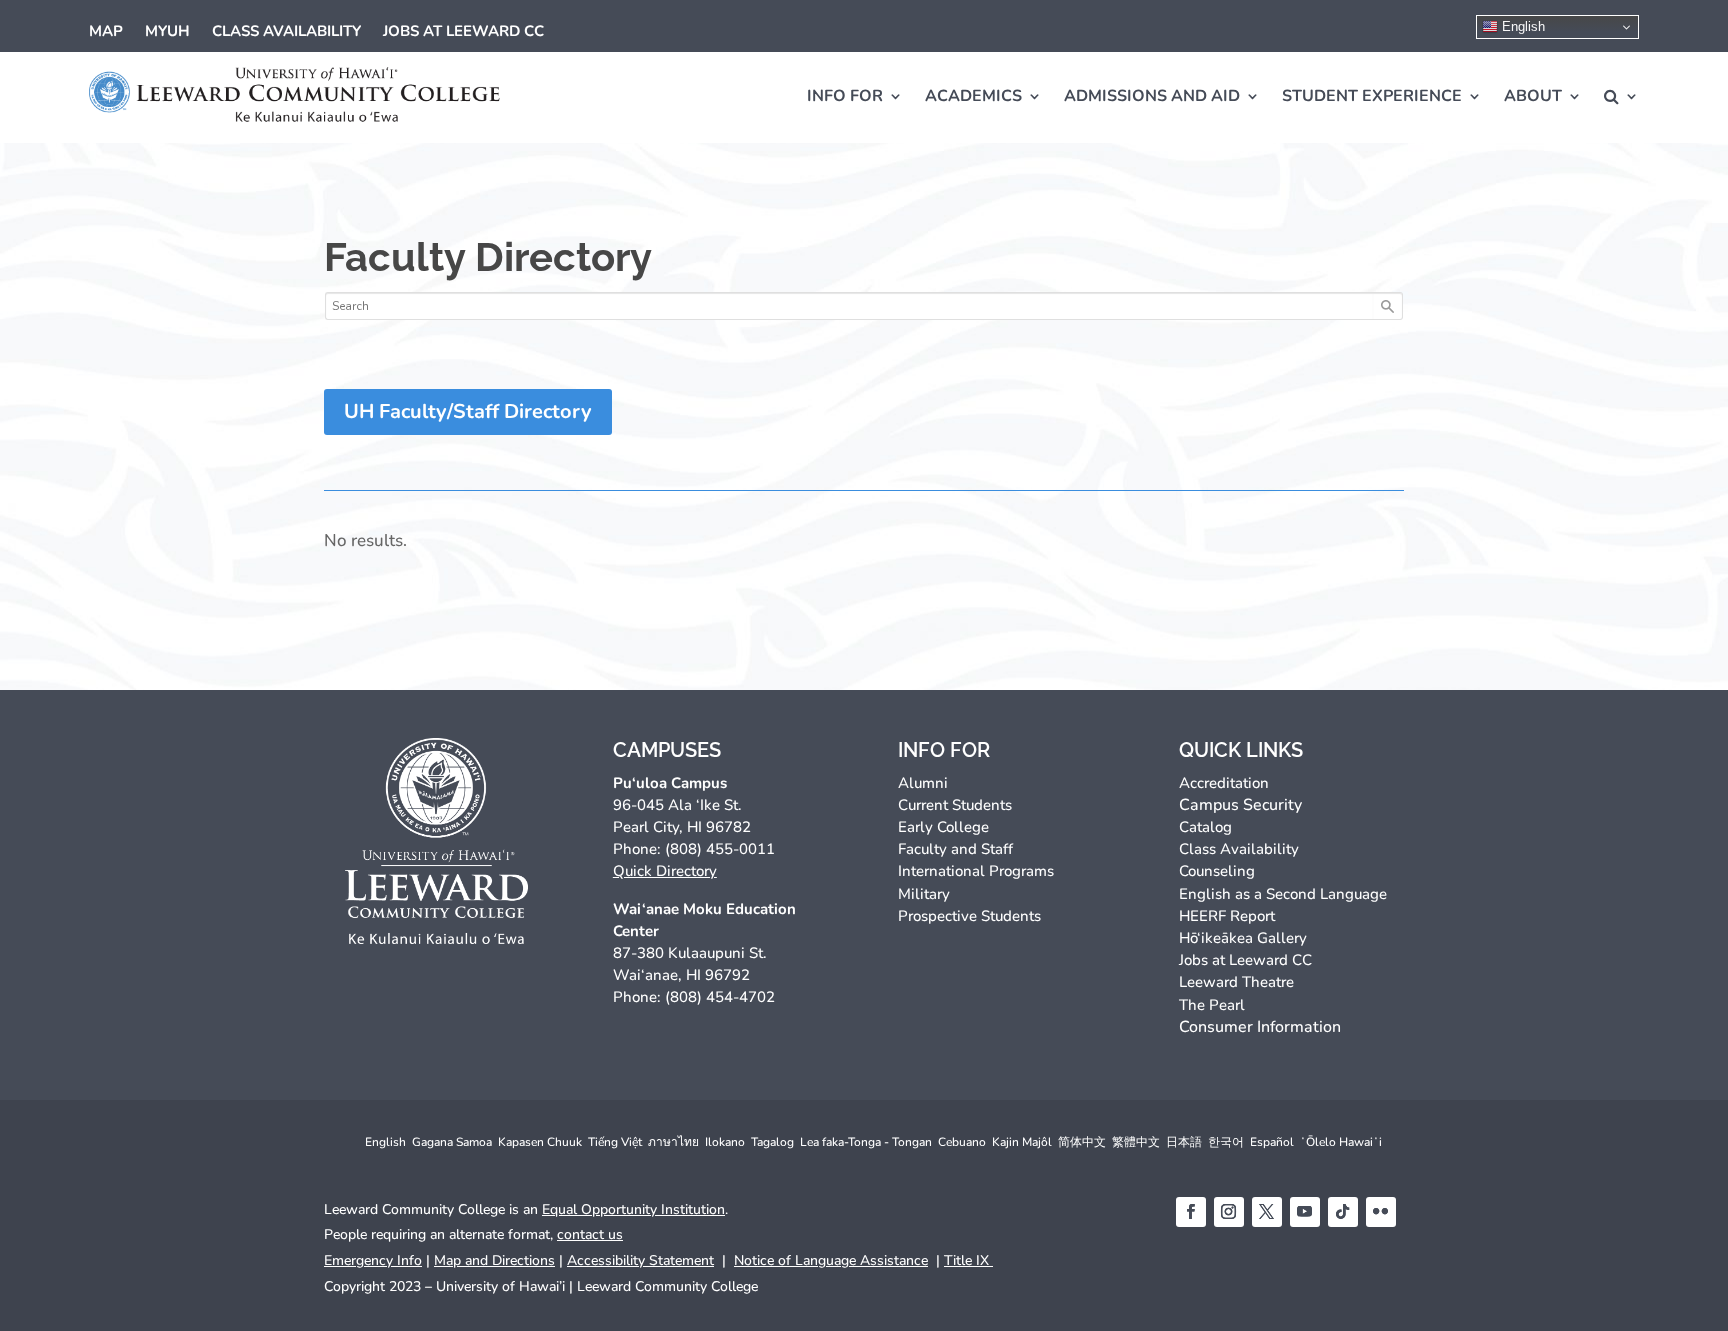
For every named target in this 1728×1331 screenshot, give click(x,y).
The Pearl (1212, 1005)
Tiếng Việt (615, 1142)
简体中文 (1082, 1142)
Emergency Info (373, 1260)
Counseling (1217, 871)
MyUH (167, 32)
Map (106, 32)
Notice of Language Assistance (831, 1260)
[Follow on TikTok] (1343, 1212)
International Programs (976, 871)
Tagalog (772, 1142)
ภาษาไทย (673, 1142)
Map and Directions (494, 1260)
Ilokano (725, 1142)
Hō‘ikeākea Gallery (1243, 938)
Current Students (955, 805)
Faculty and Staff (955, 849)
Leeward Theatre (1236, 982)
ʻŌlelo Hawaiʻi (1341, 1142)
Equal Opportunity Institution (633, 1209)
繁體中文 (1136, 1142)
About (1533, 96)
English (1521, 26)
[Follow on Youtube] (1305, 1212)
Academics (973, 96)
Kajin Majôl (1022, 1142)
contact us (590, 1234)
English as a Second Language (1283, 894)
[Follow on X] (1267, 1212)
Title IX (968, 1260)
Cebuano (962, 1142)
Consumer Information (1260, 1027)
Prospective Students (969, 916)
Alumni (923, 783)
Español (1272, 1142)
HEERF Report (1227, 916)
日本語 (1184, 1142)
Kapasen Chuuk (540, 1142)
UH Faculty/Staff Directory (468, 411)
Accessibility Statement (640, 1260)
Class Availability (286, 32)
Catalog (1205, 827)
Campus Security (1240, 805)
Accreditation (1224, 783)
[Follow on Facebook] (1191, 1212)
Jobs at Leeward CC (463, 32)
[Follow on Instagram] (1229, 1212)
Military (924, 894)
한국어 (1226, 1142)
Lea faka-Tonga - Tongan (866, 1142)
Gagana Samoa (452, 1142)
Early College (943, 827)
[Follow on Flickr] (1381, 1212)
